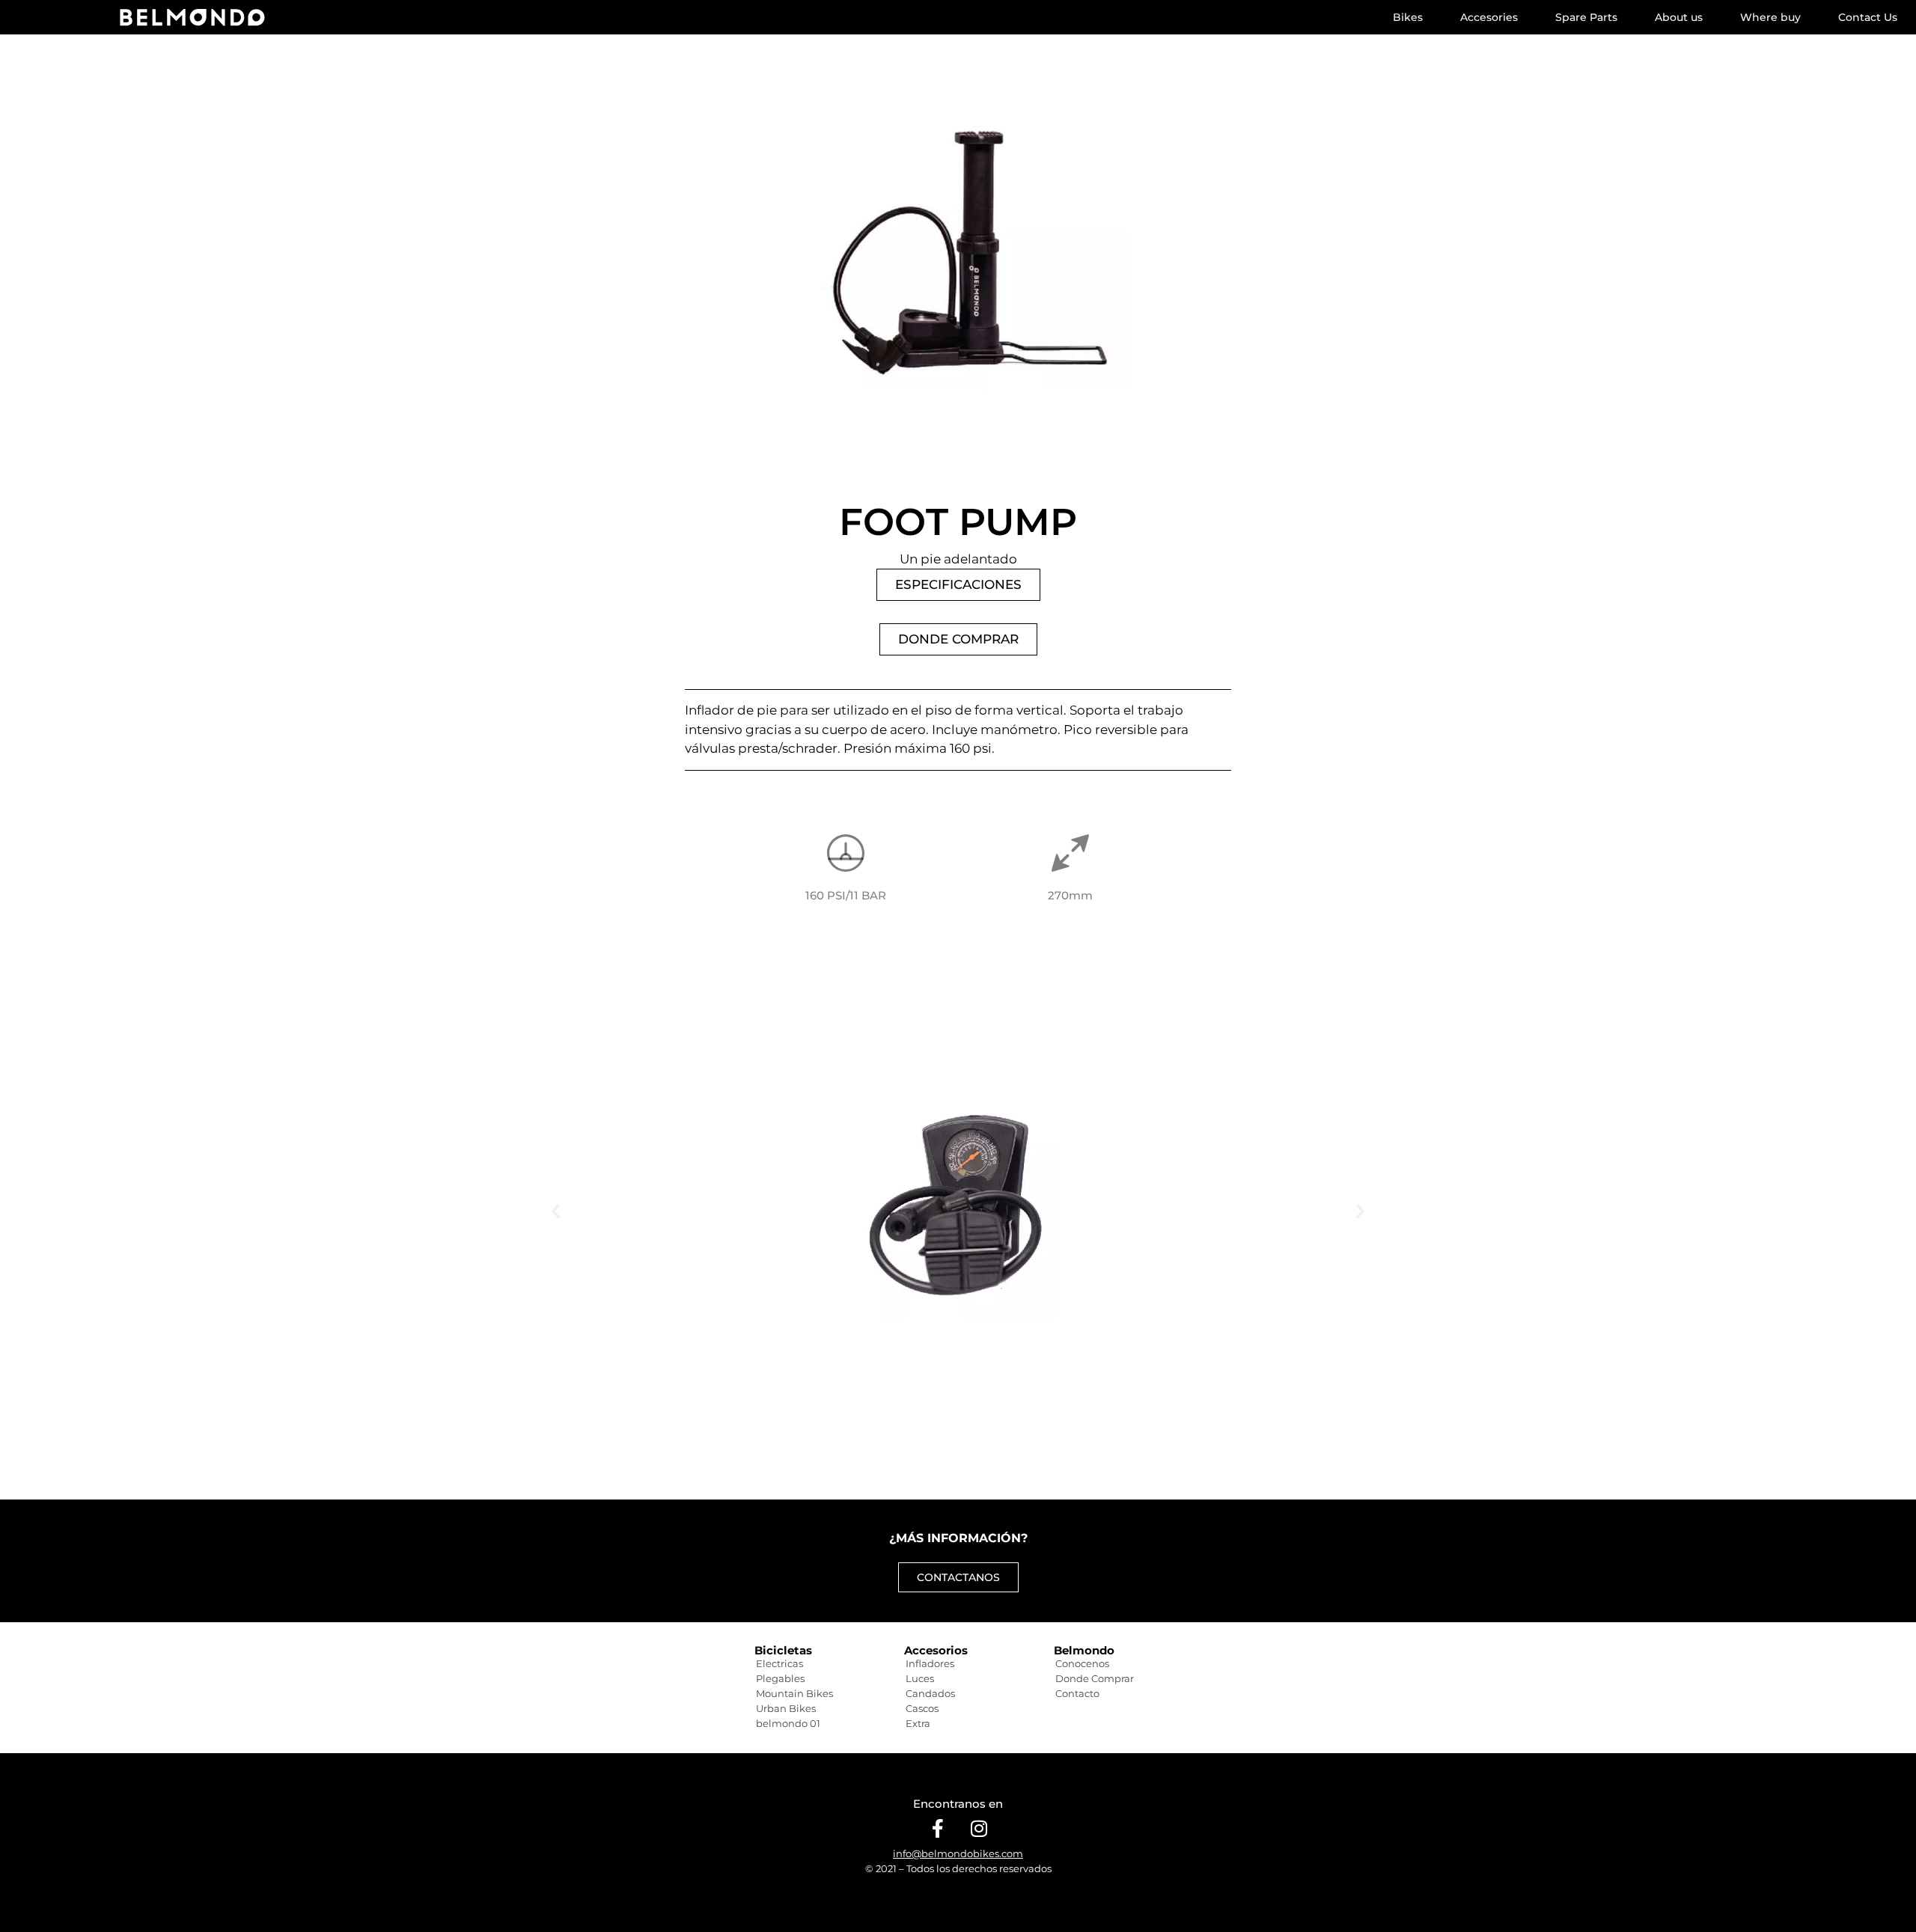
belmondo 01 (788, 1723)
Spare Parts (1586, 17)
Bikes (1408, 17)
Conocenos (1082, 1663)
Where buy (1770, 17)
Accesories (1489, 17)
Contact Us (1868, 17)
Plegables (780, 1678)
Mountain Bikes (794, 1693)
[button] (556, 1211)
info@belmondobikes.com (958, 1853)
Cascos (922, 1708)
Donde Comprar (1095, 1678)
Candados (930, 1693)
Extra (918, 1723)
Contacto (1077, 1693)
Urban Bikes (786, 1708)
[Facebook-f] (938, 1828)
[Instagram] (979, 1828)
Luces (920, 1678)
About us (1679, 17)
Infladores (930, 1663)
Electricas (779, 1663)
